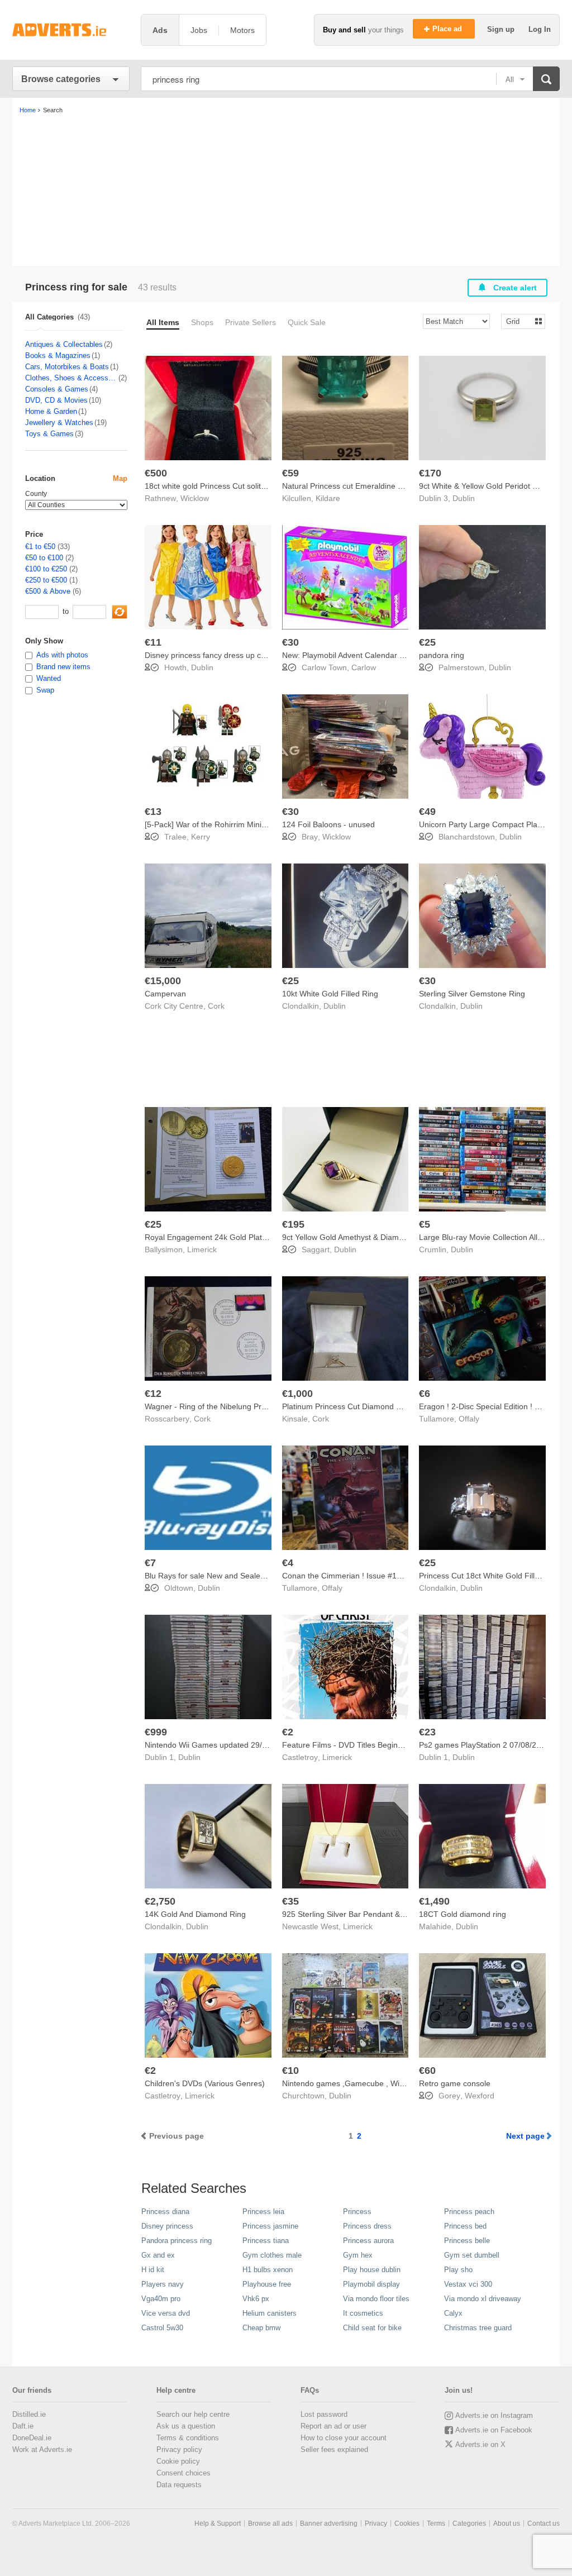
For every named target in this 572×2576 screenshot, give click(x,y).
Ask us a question (186, 2426)
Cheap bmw (261, 2328)
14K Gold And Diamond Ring (195, 1914)
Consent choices (183, 2473)
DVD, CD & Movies (56, 400)
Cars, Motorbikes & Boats (67, 367)
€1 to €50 (40, 547)
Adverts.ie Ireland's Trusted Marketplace (71, 30)
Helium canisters (270, 2313)
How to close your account (344, 2438)
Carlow (364, 667)
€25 (427, 642)
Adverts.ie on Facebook (494, 2430)
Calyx (453, 2313)
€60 (427, 2071)
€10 (290, 2071)
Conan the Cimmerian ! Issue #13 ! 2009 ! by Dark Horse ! (385, 1576)
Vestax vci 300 (468, 2284)
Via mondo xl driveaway (483, 2299)
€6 (425, 1394)
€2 (288, 1732)
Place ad (448, 29)
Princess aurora (368, 2241)
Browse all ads (270, 2523)
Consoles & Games (57, 389)
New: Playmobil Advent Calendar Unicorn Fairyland (372, 655)
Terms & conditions (188, 2438)
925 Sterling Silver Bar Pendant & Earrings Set (364, 1914)
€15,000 (163, 981)
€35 (290, 1901)
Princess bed (465, 2226)
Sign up (502, 29)
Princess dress (367, 2226)
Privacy (376, 2523)
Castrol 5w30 (162, 2328)
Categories (469, 2523)
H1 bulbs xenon (268, 2270)
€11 (153, 642)
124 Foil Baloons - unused (328, 824)
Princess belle (467, 2241)
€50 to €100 (44, 558)
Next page (525, 2136)
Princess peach (469, 2212)
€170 (430, 473)
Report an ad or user (333, 2426)
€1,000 (297, 1394)
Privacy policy (179, 2449)
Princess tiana (266, 2241)
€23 (427, 1732)
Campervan (165, 994)
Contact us (544, 2523)
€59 (290, 473)
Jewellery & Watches (59, 423)
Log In (540, 29)
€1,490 (434, 1901)
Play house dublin (372, 2270)
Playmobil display (371, 2284)
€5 (425, 1224)
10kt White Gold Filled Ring (330, 994)
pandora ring (442, 655)
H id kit (153, 2270)
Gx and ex (158, 2255)
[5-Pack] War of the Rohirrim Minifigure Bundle (227, 824)
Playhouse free (267, 2284)
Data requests (179, 2485)
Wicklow (195, 498)
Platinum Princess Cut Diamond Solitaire (353, 1406)
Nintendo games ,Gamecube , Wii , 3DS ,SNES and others (385, 2083)
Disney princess (167, 2226)
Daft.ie (23, 2426)
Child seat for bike (372, 2328)
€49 (427, 812)
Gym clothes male (272, 2255)
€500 (156, 473)
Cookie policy (178, 2461)
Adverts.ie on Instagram (494, 2415)
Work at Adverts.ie (42, 2449)
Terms (436, 2523)
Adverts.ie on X (480, 2444)
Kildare (328, 498)
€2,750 (160, 1901)
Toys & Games (49, 434)
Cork (216, 1006)
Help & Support (218, 2523)
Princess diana (165, 2212)
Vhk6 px (256, 2299)
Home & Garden (51, 411)
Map (120, 478)
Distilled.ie (29, 2414)
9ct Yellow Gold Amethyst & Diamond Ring (356, 1237)
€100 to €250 (46, 569)
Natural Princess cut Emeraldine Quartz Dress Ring (373, 486)
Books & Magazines (58, 356)
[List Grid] (519, 321)
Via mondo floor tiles (376, 2299)
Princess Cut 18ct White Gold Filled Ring (490, 1576)
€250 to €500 (46, 580)
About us (507, 2523)
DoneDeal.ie (32, 2438)
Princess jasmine (270, 2226)
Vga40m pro (161, 2299)
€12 (153, 1394)
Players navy (163, 2284)
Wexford (480, 2096)
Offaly (469, 1419)
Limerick (202, 1249)
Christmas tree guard (478, 2328)
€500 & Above (48, 591)
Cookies (407, 2523)
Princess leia (263, 2212)
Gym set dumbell (472, 2255)
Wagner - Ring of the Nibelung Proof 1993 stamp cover (242, 1406)
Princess (357, 2212)
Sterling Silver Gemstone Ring (472, 994)
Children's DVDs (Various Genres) (205, 2083)
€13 (153, 812)
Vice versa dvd (166, 2313)
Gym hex (358, 2255)
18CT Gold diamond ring (463, 1914)
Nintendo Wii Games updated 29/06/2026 (218, 1745)
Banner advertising (329, 2523)
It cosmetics (363, 2313)
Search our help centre (193, 2414)
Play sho (458, 2270)
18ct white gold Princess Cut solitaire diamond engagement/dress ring (268, 486)
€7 (150, 1563)
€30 (290, 642)
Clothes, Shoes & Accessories (71, 378)
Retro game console (455, 2083)
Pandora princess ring (177, 2241)
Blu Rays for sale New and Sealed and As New (227, 1576)
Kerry (201, 837)
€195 (293, 1224)
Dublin (464, 498)
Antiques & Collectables (64, 344)
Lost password (324, 2414)
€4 (288, 1563)
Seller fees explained (334, 2449)
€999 (156, 1732)
